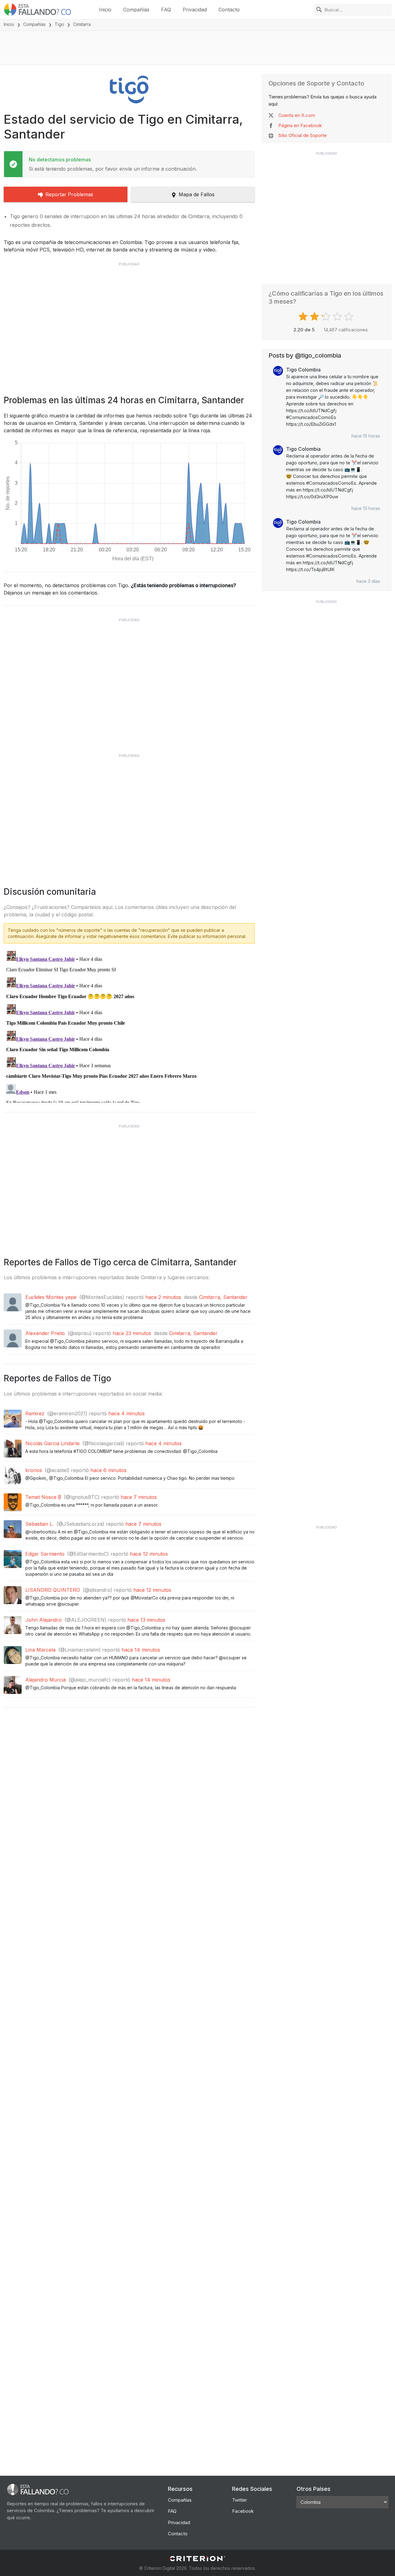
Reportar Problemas (69, 194)
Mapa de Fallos (197, 194)
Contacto (229, 10)
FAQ (166, 10)
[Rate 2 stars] (315, 317)
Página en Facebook (300, 125)
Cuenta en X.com (297, 115)
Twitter (239, 2500)
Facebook (243, 2511)
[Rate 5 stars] (349, 317)
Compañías (136, 10)
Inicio (105, 10)
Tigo (59, 24)
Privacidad (195, 10)
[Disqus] (129, 1026)
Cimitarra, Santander (223, 1297)
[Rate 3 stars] (327, 317)
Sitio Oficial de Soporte (303, 135)
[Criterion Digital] (197, 2559)
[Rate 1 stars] (304, 317)
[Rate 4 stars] (338, 317)
